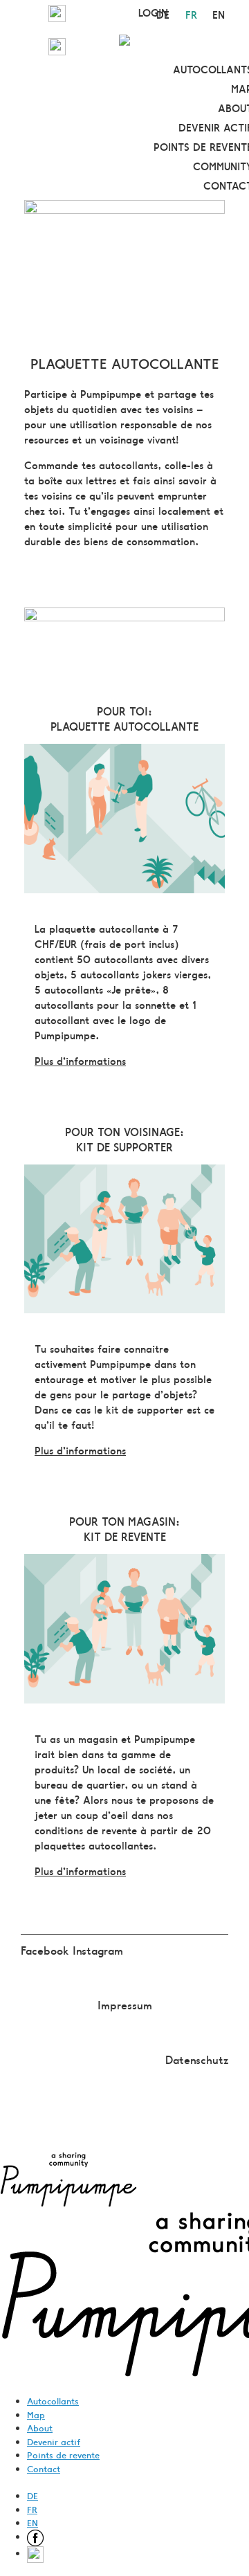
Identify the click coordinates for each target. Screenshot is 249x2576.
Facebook (47, 1950)
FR (191, 14)
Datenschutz (197, 2059)
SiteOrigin (114, 2125)
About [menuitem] (40, 2428)
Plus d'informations (80, 1060)
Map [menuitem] (36, 2414)
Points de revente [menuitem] (63, 2455)
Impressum (125, 2004)
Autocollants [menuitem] (53, 2401)
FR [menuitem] (32, 2509)
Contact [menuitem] (44, 2468)
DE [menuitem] (33, 2495)
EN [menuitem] (33, 2522)
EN (219, 14)
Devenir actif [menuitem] (54, 2441)
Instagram (98, 1950)
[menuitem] (35, 2536)
